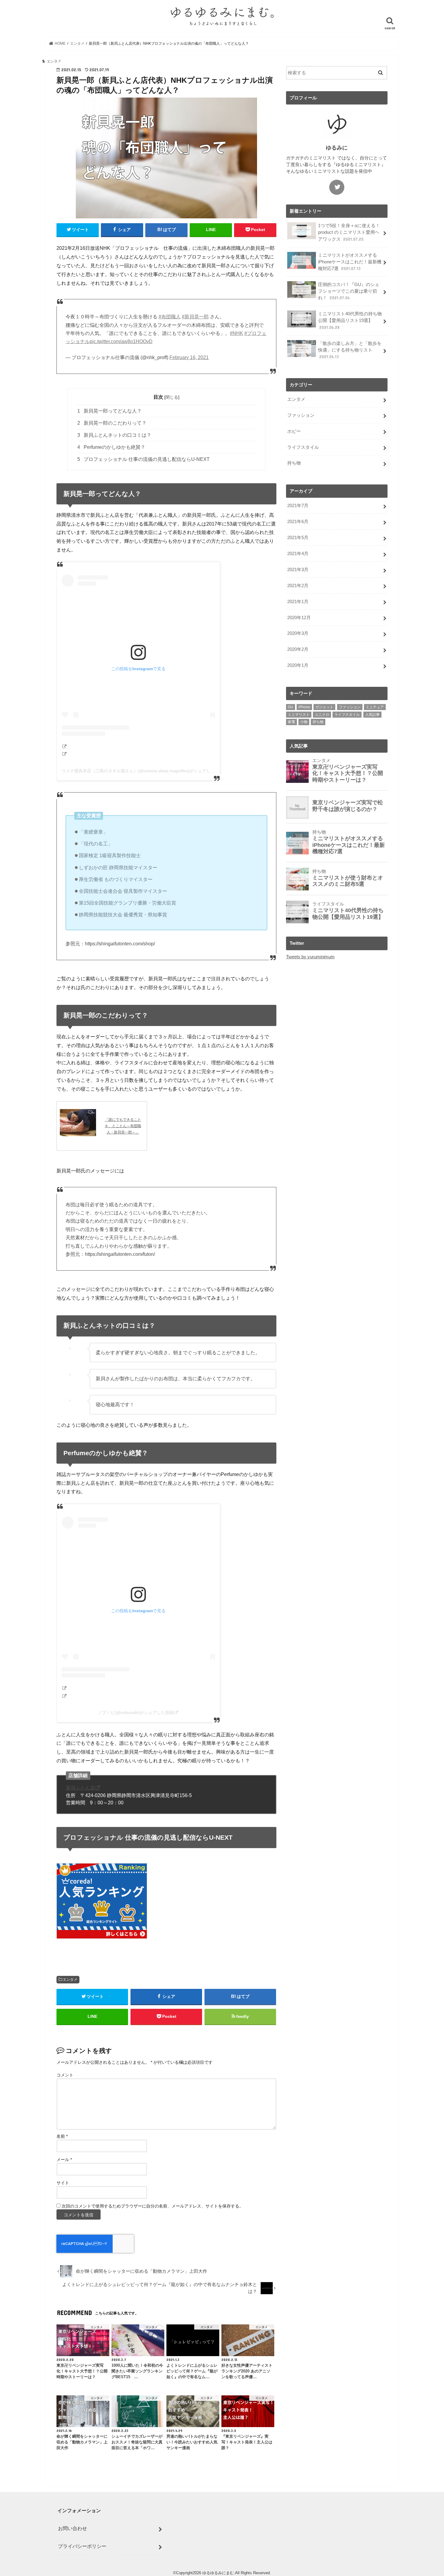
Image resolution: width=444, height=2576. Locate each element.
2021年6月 (298, 522)
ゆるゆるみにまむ (218, 2573)
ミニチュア (375, 707)
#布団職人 (170, 317)
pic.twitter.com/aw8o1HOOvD (121, 341)
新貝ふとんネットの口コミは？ (114, 435)
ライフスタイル (303, 447)
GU (291, 707)
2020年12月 (299, 618)
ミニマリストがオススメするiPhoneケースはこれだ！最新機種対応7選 (350, 262)
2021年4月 (298, 554)
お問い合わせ (72, 2528)
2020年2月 (298, 649)
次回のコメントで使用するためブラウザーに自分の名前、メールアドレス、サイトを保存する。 (153, 2206)
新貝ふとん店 (80, 1788)
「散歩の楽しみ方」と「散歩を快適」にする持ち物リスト (350, 350)
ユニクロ (322, 715)
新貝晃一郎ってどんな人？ (109, 411)
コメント (65, 2075)
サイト (63, 2183)
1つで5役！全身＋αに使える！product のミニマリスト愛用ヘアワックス (349, 232)
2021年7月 (298, 506)
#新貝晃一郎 (195, 317)
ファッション (301, 415)
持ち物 (294, 463)
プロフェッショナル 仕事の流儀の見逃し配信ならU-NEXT (143, 459)
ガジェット (324, 707)
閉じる (172, 397)
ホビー (294, 431)
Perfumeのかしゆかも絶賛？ (111, 447)
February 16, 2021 (189, 357)
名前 (62, 2136)
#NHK (236, 333)
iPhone (304, 707)
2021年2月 (298, 586)
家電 (291, 722)
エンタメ (70, 1979)
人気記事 (372, 715)
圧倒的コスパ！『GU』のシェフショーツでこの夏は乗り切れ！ (349, 291)
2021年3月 (298, 570)
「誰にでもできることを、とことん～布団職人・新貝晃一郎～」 (123, 1126)
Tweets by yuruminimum (310, 957)
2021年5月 (298, 538)
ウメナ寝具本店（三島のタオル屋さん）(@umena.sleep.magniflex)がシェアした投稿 (142, 771)
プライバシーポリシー (82, 2546)
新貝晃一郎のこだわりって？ (112, 423)
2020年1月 (298, 665)
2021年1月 (298, 602)
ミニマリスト (299, 715)
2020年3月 (298, 633)
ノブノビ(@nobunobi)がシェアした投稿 (136, 1713)
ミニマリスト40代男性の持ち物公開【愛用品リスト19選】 (350, 320)
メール (64, 2160)
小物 (304, 722)
